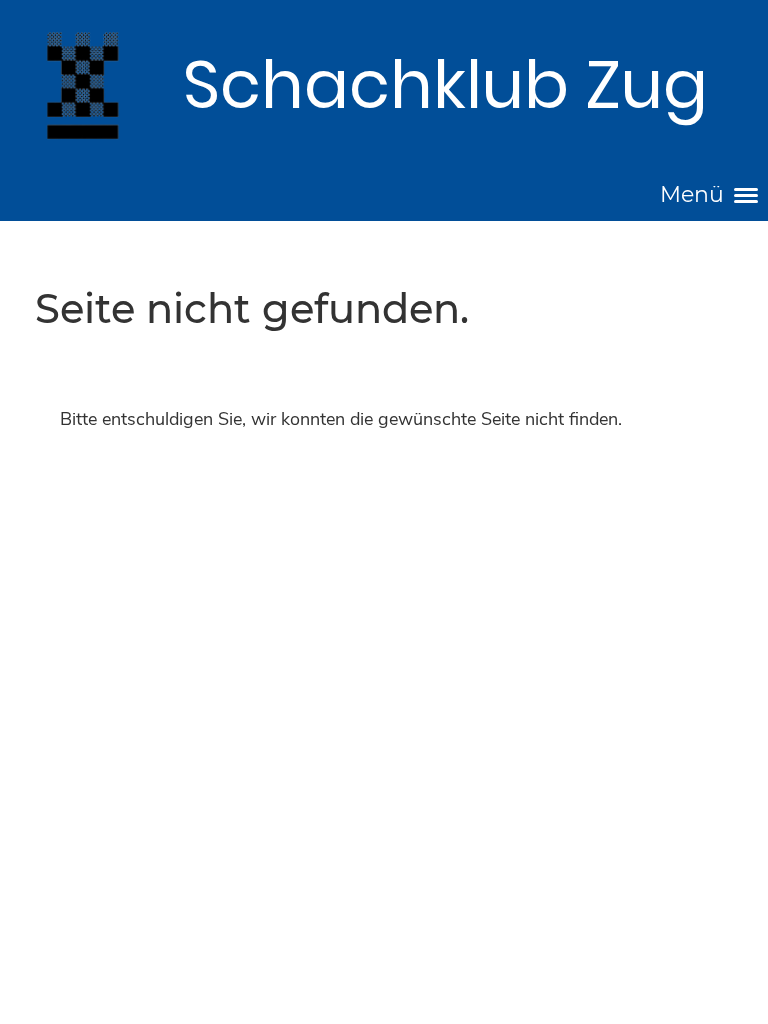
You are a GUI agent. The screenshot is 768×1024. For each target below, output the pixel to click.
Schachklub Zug (445, 85)
